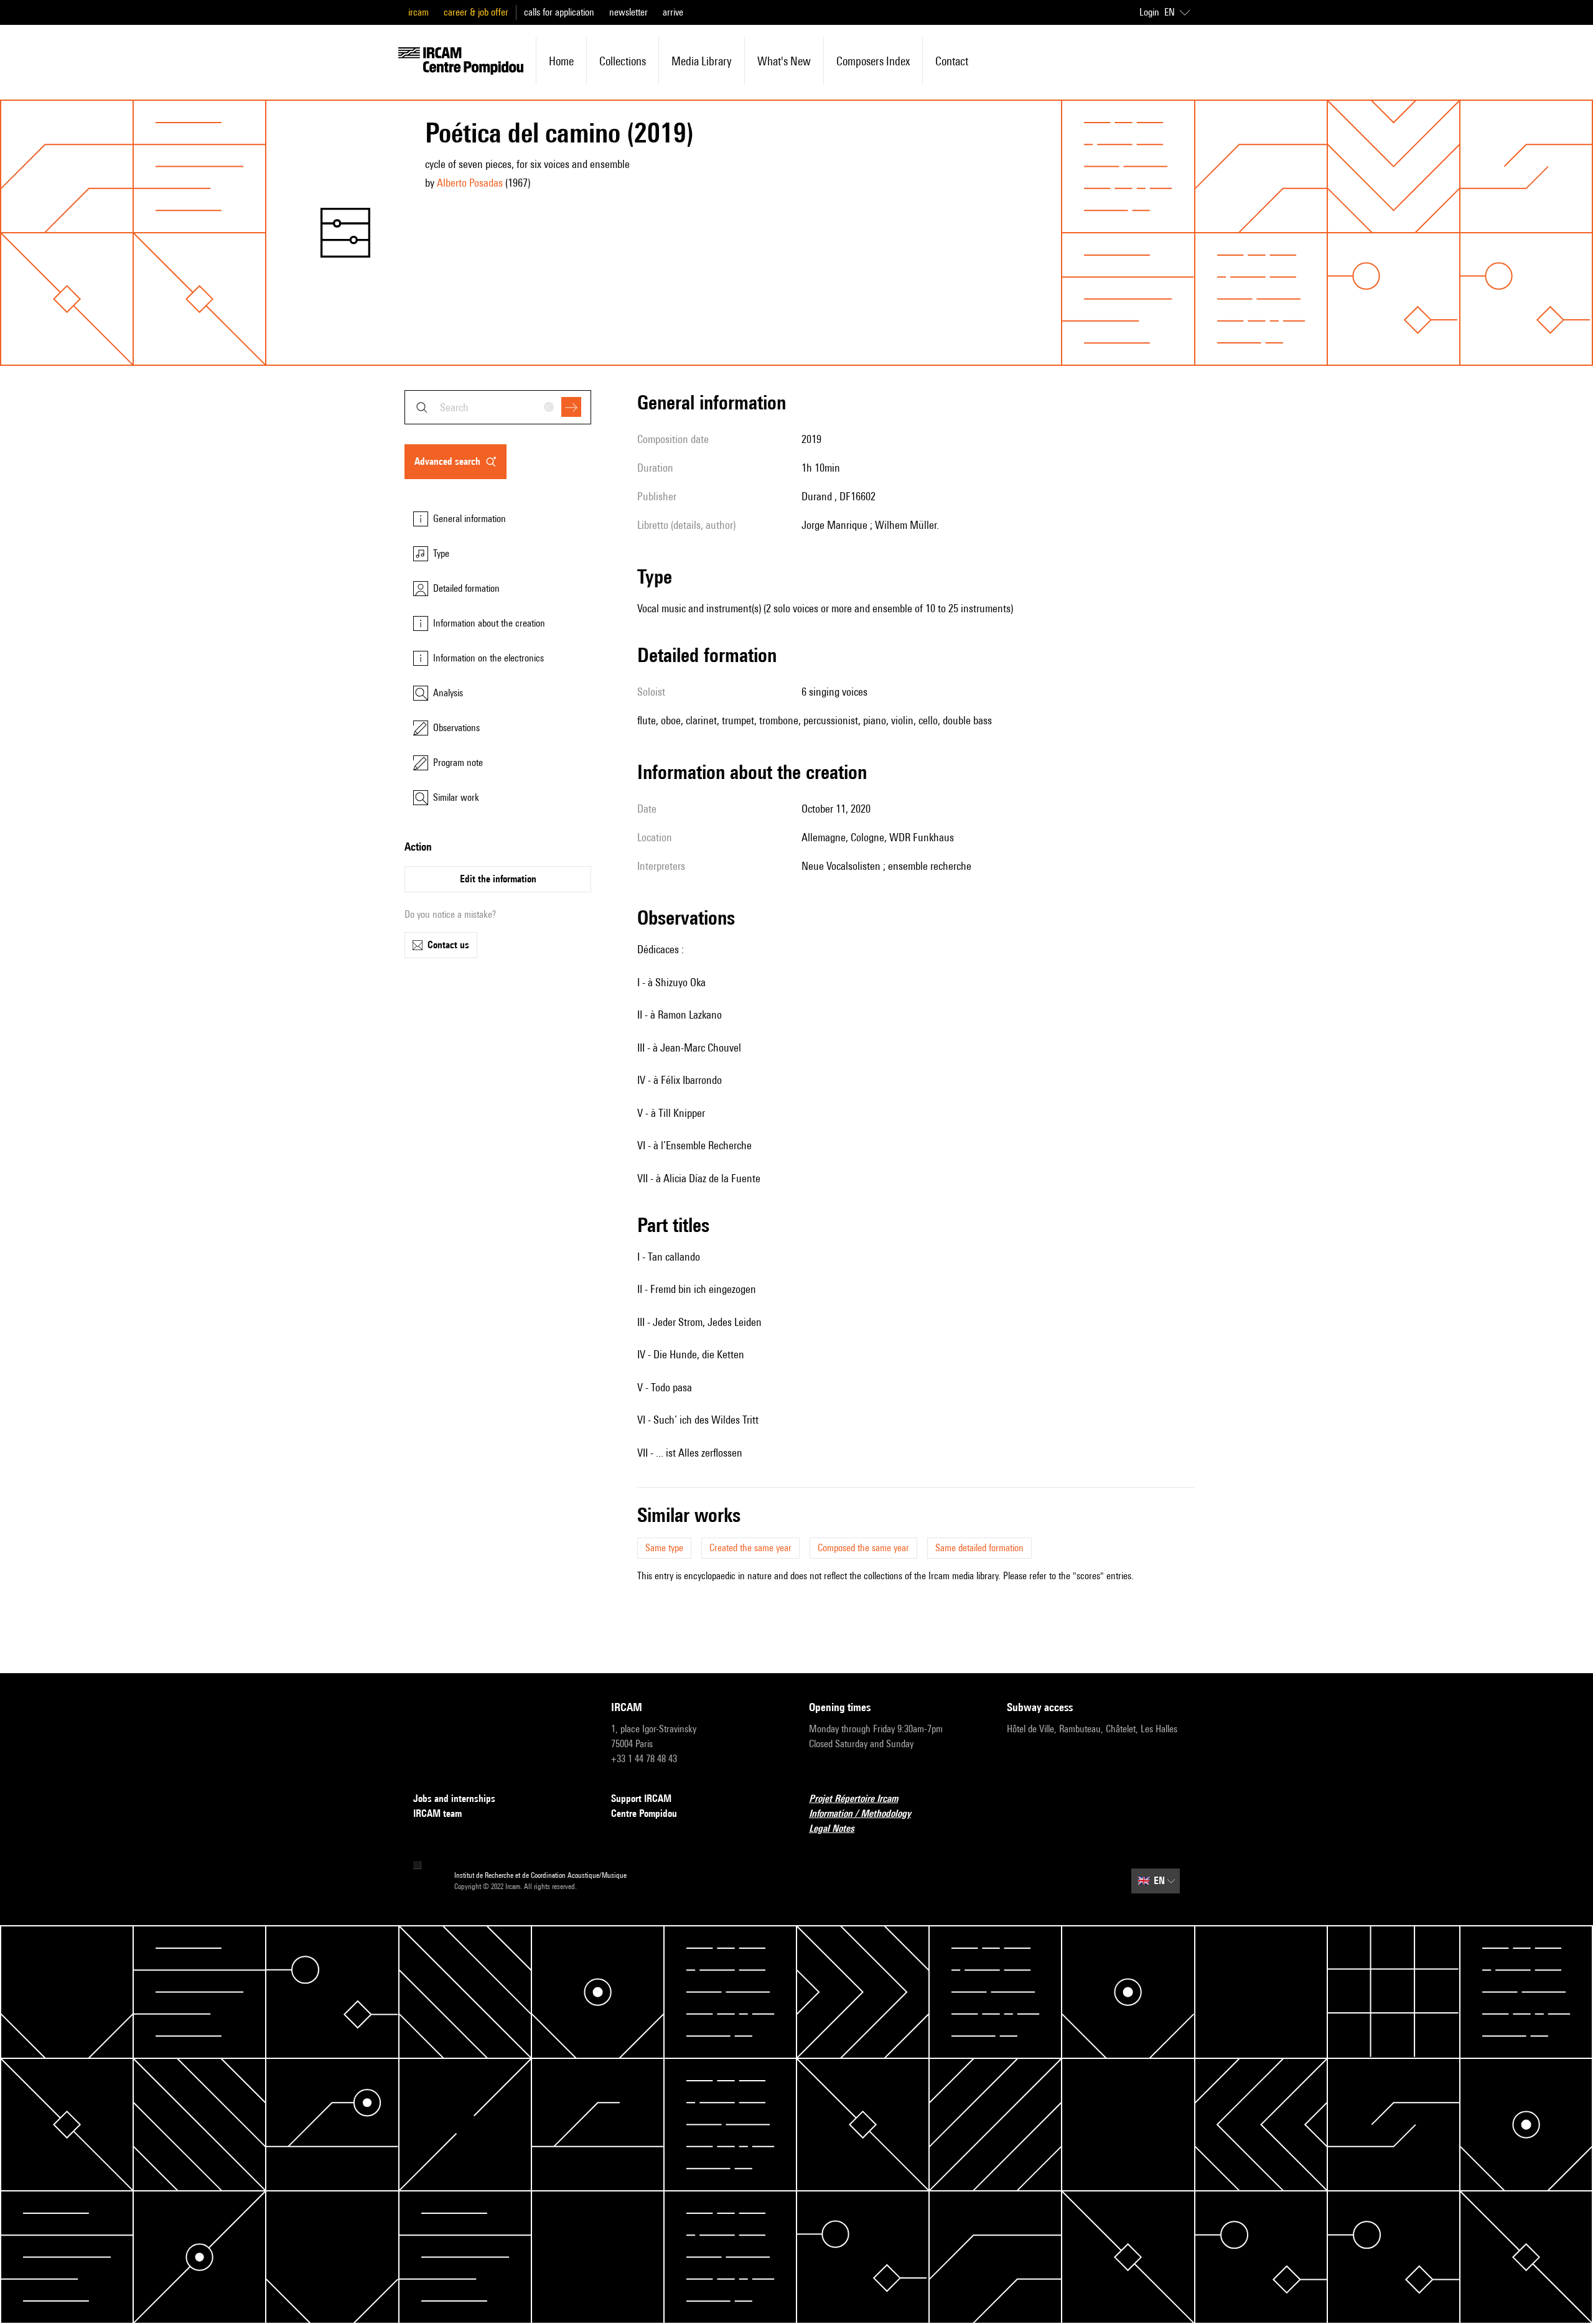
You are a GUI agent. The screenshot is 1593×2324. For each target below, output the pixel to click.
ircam (418, 12)
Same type (664, 1548)
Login (1149, 12)
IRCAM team (437, 1813)
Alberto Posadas (470, 183)
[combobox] (498, 407)
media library (702, 61)
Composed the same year (863, 1548)
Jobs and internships (454, 1799)
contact (952, 61)
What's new (784, 61)
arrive (673, 12)
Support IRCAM (641, 1799)
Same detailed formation (979, 1548)
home (561, 61)
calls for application (559, 12)
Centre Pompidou (644, 1813)
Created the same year (750, 1548)
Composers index (873, 61)
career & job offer (476, 12)
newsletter (628, 12)
